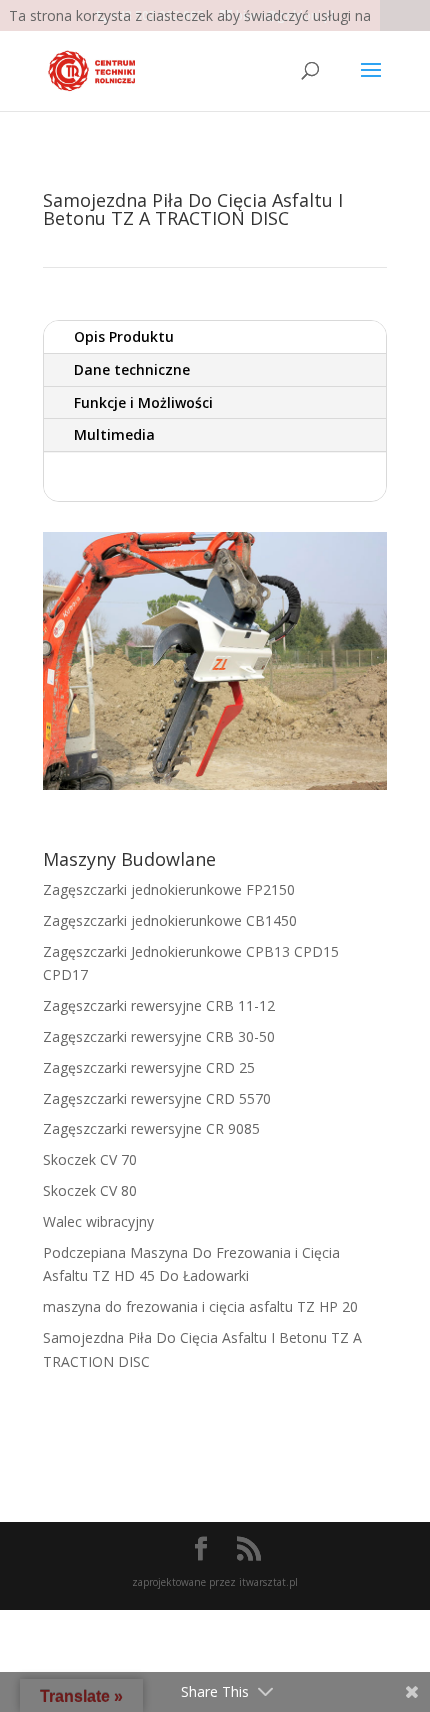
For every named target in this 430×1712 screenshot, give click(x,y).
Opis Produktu (124, 336)
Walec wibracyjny (98, 1221)
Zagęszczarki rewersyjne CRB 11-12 (159, 1005)
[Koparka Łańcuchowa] (215, 789)
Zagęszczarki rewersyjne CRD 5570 (157, 1098)
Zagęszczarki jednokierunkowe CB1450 (170, 920)
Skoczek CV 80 (90, 1190)
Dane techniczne (132, 369)
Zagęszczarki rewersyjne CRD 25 (149, 1067)
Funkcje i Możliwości (143, 402)
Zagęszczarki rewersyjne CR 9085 (151, 1128)
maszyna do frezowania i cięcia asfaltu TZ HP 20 (200, 1306)
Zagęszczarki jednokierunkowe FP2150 (169, 889)
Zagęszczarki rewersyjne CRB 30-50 (159, 1036)
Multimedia (114, 434)
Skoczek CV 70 (90, 1159)
